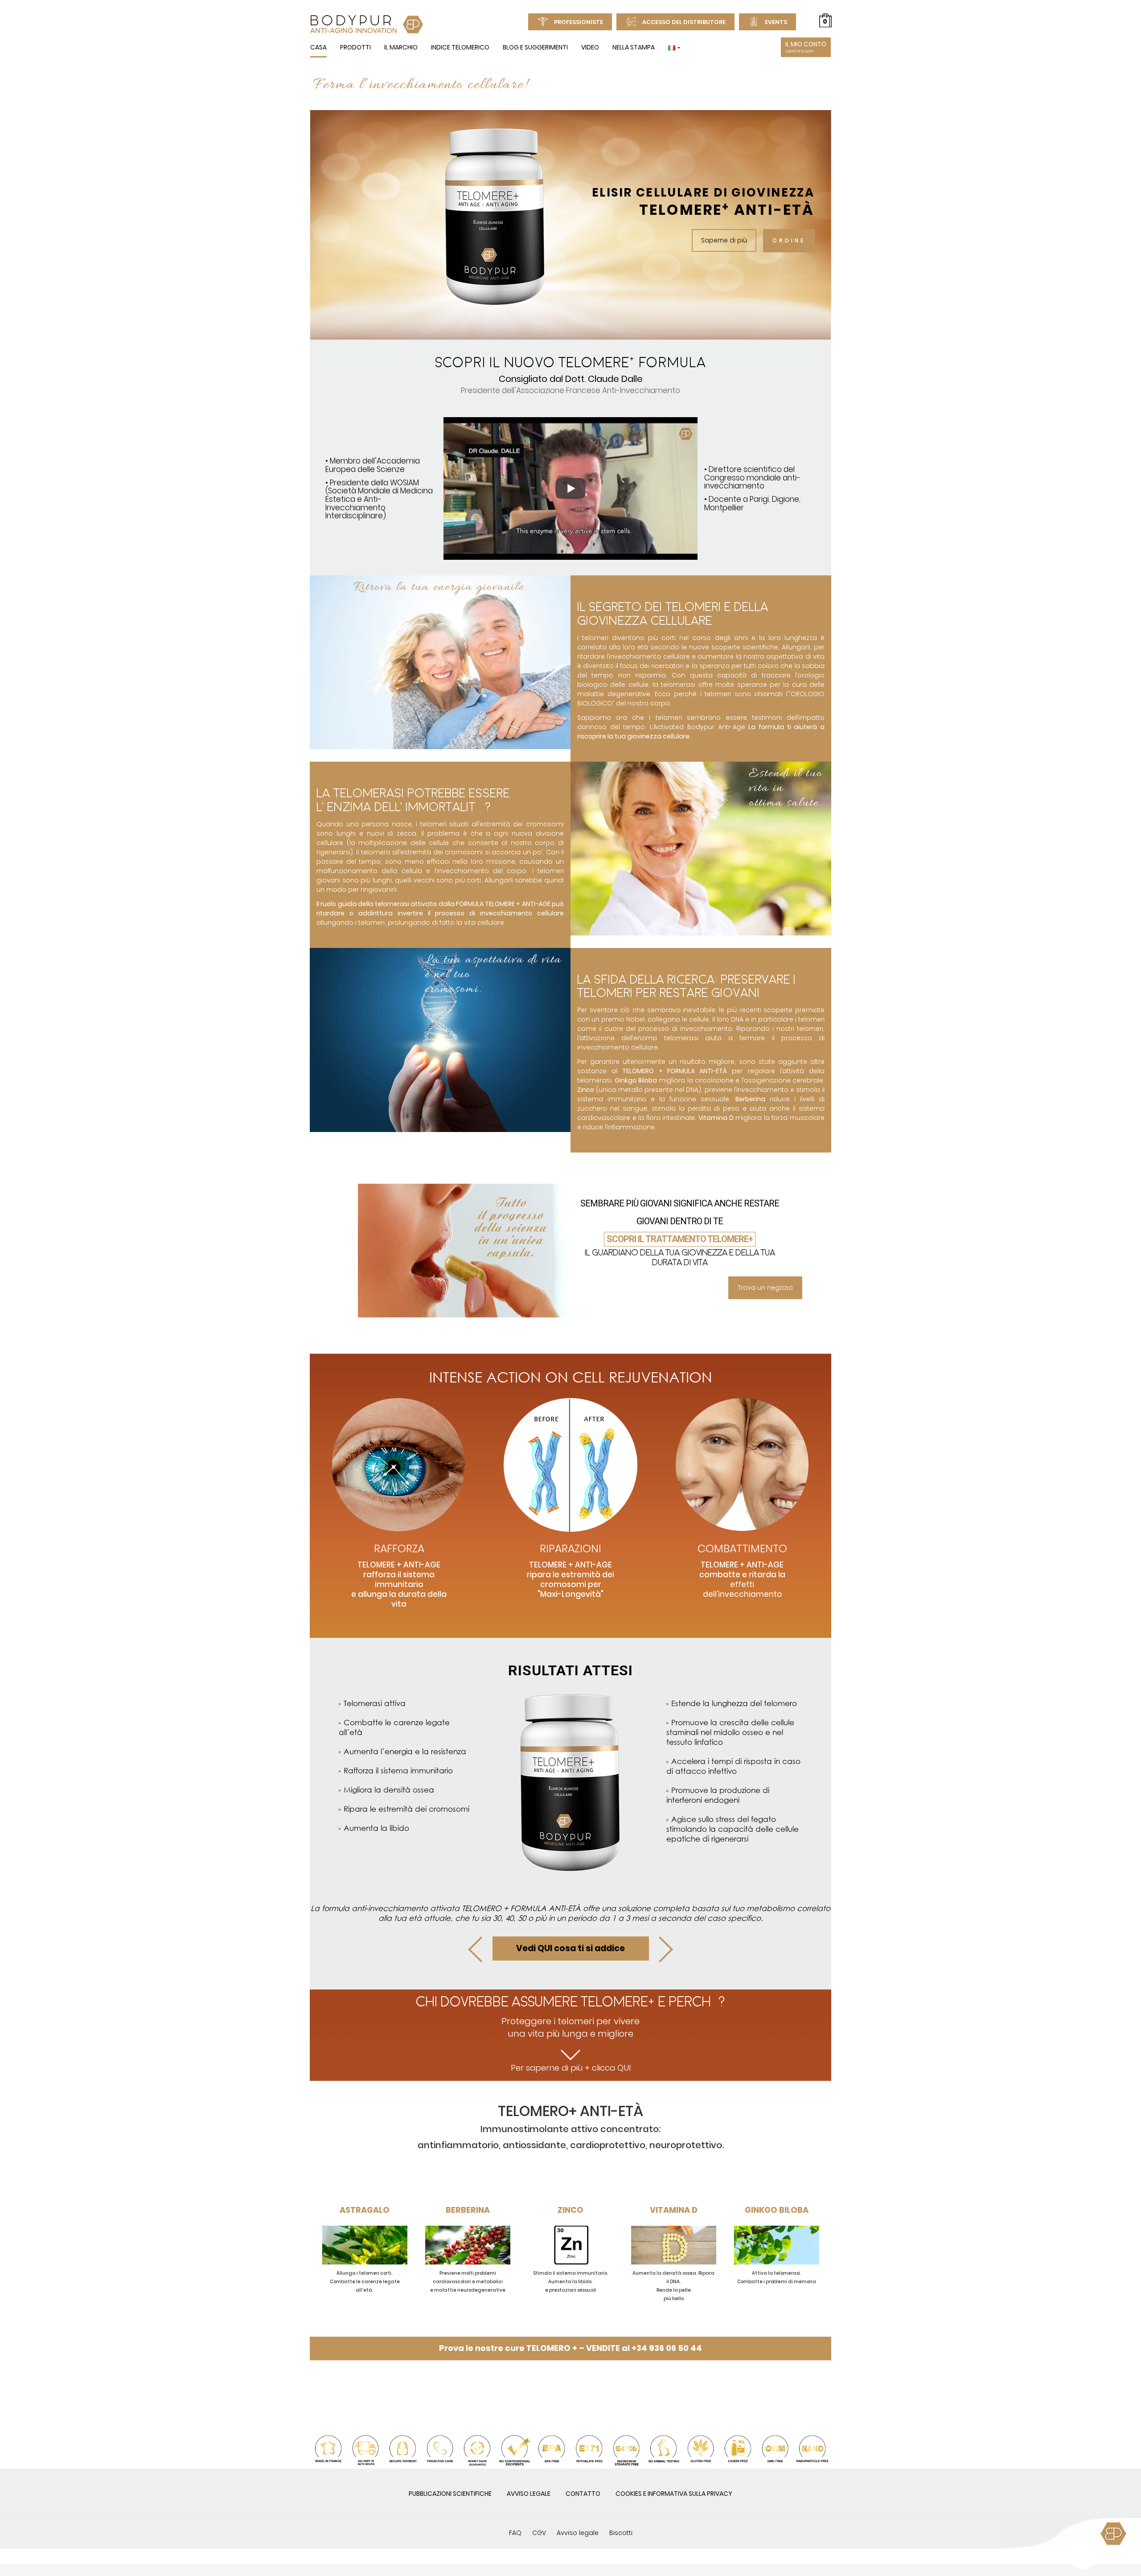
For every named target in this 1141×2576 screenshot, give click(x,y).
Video (590, 47)
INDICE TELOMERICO (460, 47)
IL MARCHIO (401, 47)
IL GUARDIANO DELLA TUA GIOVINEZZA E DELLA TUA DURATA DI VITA (680, 1257)
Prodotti (355, 47)
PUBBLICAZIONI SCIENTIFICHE (450, 2494)
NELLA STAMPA (634, 47)
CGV (539, 2533)
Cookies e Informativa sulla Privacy (674, 2494)
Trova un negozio (765, 1288)
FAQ (515, 2533)
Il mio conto (806, 47)
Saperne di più (724, 240)
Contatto (583, 2494)
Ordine (789, 240)
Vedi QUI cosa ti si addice (570, 1948)
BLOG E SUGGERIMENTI (535, 47)
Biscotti (621, 2533)
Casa (318, 47)
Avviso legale (529, 2494)
